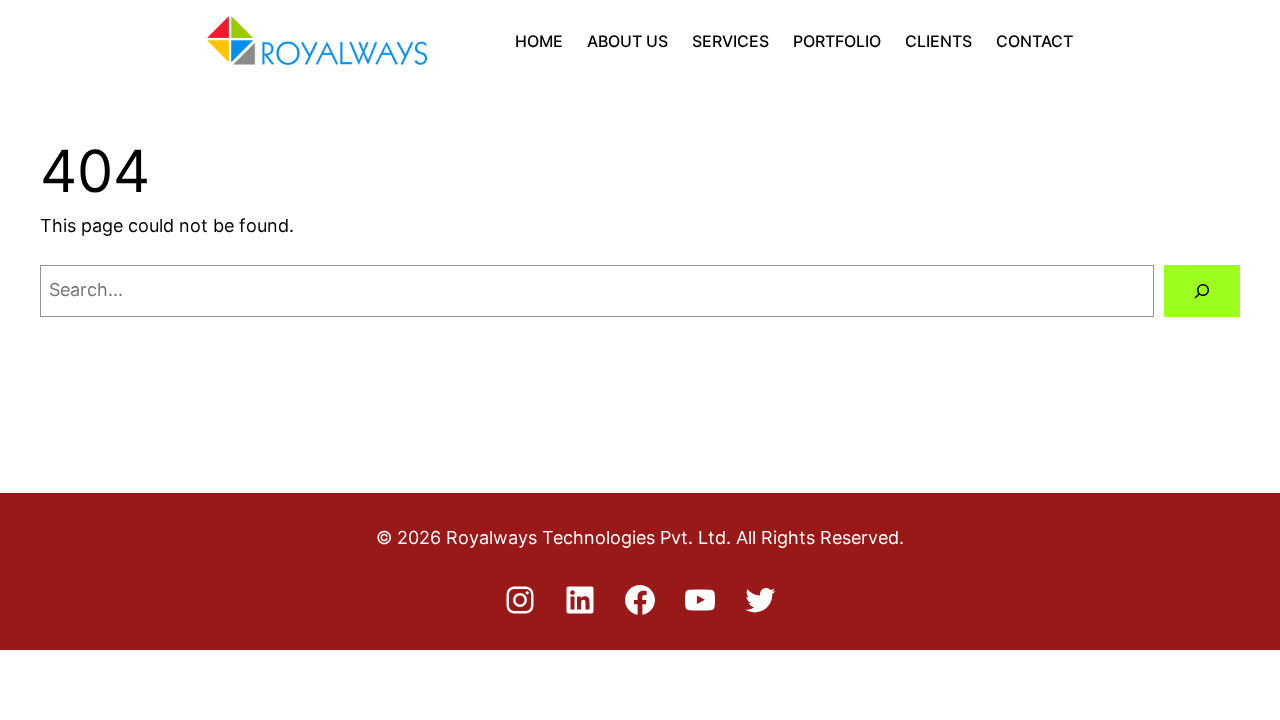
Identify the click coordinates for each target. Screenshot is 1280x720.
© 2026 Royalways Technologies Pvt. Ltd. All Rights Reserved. (640, 537)
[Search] (1202, 291)
